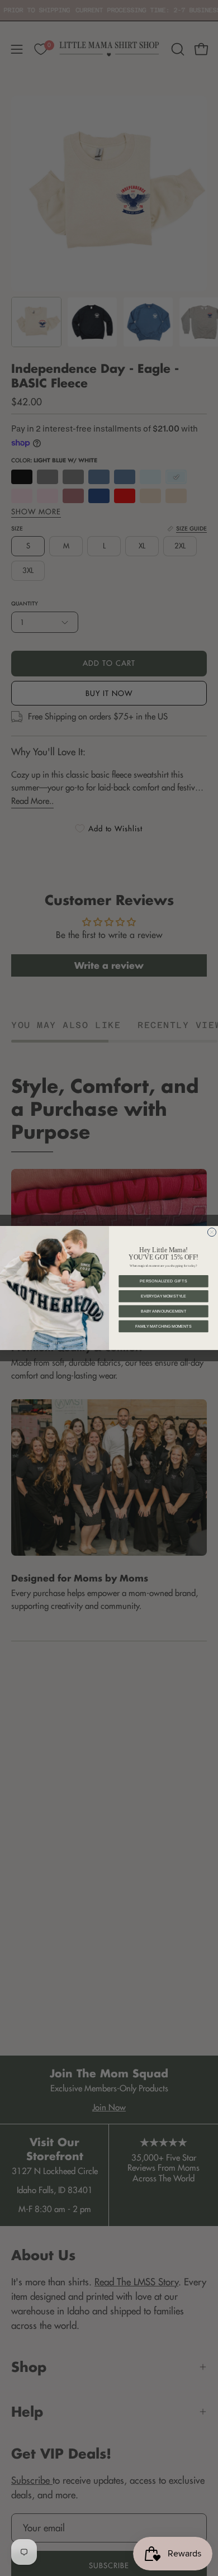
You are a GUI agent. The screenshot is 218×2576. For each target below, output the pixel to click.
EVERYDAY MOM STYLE (163, 1296)
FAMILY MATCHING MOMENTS (163, 1326)
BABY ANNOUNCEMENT (163, 1311)
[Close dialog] (212, 1232)
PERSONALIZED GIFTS (163, 1281)
